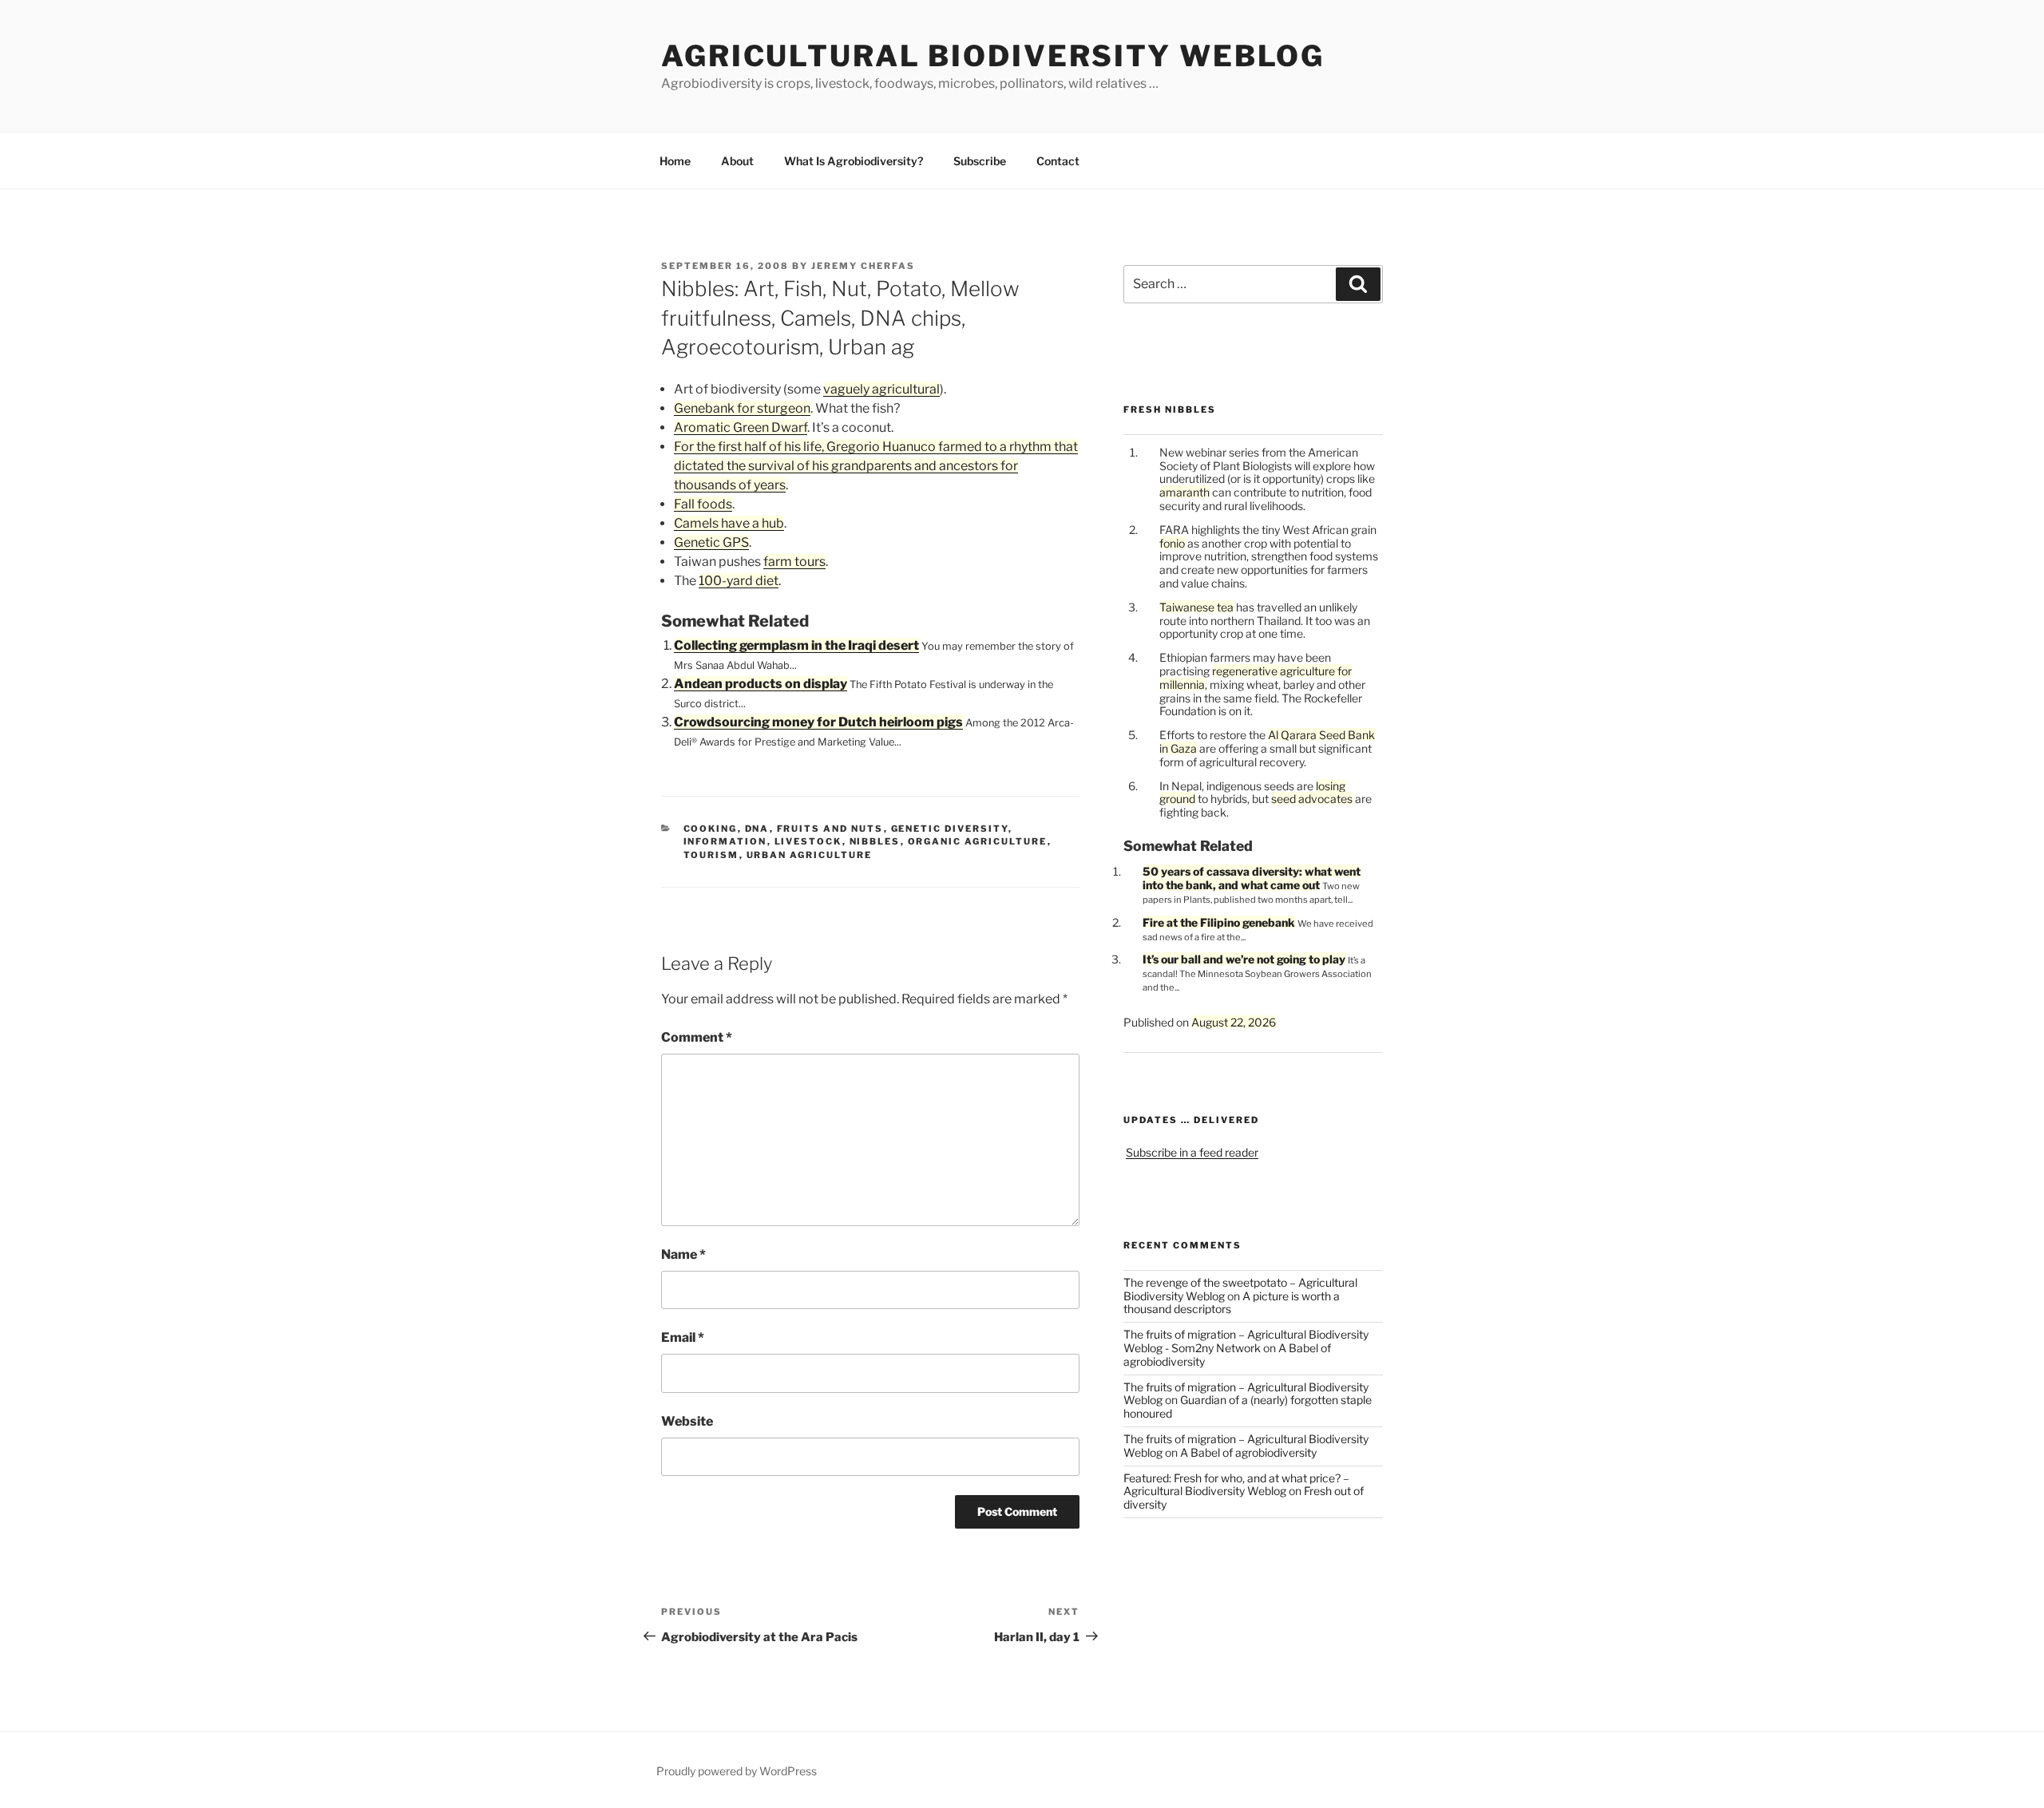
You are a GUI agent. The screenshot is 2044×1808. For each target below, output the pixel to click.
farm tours (794, 562)
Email (683, 1337)
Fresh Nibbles (1170, 409)
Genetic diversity (950, 829)
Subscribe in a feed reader (1192, 1152)
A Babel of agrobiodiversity (1248, 1452)
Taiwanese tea (1196, 607)
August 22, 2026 (1234, 1022)
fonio (1172, 543)
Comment (697, 1037)
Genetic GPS (711, 542)
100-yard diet (739, 581)
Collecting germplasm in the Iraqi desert (796, 645)
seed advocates (1312, 799)
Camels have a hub (729, 523)
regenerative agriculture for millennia (1256, 678)
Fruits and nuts (830, 829)
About (737, 161)
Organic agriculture (978, 841)
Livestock (808, 841)
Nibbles (875, 841)
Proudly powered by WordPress (737, 1771)
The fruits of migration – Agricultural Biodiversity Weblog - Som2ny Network (1246, 1341)
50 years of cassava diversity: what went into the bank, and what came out (1252, 878)
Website (687, 1421)
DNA (757, 829)
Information (725, 841)
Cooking (711, 829)
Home (675, 161)
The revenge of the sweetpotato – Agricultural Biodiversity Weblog (1240, 1289)
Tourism (711, 855)
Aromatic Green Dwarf (741, 427)
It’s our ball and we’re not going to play (1244, 959)
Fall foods (703, 504)
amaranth (1184, 492)
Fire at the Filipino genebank (1219, 922)
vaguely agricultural (881, 389)
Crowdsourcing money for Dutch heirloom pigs (818, 722)
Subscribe (980, 161)
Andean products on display (761, 684)
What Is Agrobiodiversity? (854, 161)
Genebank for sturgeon (742, 408)
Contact (1058, 161)
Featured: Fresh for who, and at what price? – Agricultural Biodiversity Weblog (1236, 1485)
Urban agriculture (810, 855)
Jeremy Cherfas (863, 266)
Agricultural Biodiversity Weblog (993, 56)
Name (683, 1254)
